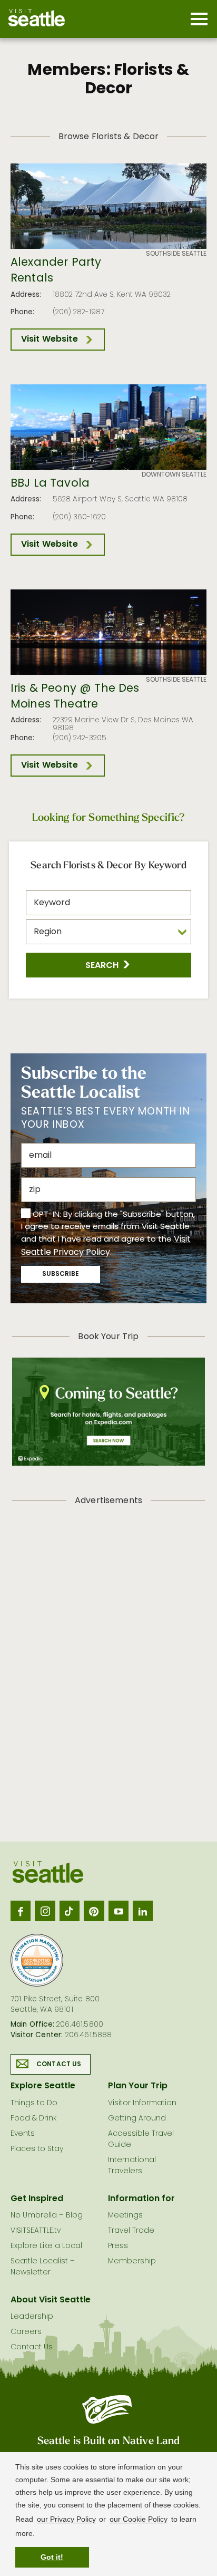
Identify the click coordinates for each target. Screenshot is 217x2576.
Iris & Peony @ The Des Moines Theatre (75, 697)
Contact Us (59, 2065)
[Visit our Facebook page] (21, 1911)
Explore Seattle (43, 2086)
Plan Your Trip (138, 2086)
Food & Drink (33, 2119)
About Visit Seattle (51, 2300)
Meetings (125, 2216)
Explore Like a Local (46, 2246)
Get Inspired (37, 2199)
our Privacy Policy (66, 2519)
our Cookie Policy (139, 2519)
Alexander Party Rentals (56, 271)
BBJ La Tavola (50, 484)
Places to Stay (37, 2149)
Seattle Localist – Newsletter (43, 2267)
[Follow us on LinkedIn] (143, 1911)
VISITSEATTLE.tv (36, 2231)
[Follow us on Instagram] (45, 1911)
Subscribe (61, 1274)
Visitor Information (142, 2103)
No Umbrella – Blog (47, 2216)
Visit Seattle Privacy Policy (106, 1246)
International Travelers (132, 2166)
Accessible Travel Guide (141, 2139)
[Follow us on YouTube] (119, 1911)
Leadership (32, 2317)
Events (23, 2134)
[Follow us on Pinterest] (94, 1911)
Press (118, 2246)
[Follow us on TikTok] (70, 1911)
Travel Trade (131, 2231)
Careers (26, 2332)
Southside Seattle (176, 254)
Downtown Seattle (174, 475)
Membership (132, 2262)
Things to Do (34, 2103)
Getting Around (137, 2119)
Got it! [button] (52, 2557)
